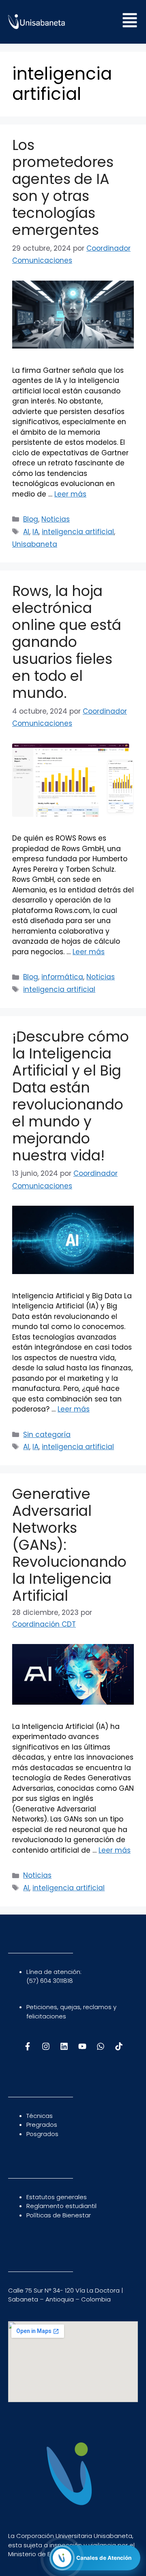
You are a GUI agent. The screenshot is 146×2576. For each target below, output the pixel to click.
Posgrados (42, 2134)
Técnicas (40, 2116)
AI (26, 532)
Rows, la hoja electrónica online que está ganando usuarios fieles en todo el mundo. (67, 642)
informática (62, 977)
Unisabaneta (35, 544)
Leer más (70, 494)
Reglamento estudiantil (61, 2206)
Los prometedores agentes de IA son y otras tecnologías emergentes (63, 187)
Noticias (56, 519)
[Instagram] (46, 2046)
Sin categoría (47, 1435)
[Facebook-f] (28, 2046)
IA (35, 532)
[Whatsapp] (101, 2046)
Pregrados (42, 2125)
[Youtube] (82, 2046)
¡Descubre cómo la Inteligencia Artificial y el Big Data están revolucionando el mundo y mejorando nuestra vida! (71, 1096)
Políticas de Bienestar (59, 2215)
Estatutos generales (57, 2197)
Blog (31, 519)
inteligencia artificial (78, 532)
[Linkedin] (64, 2046)
